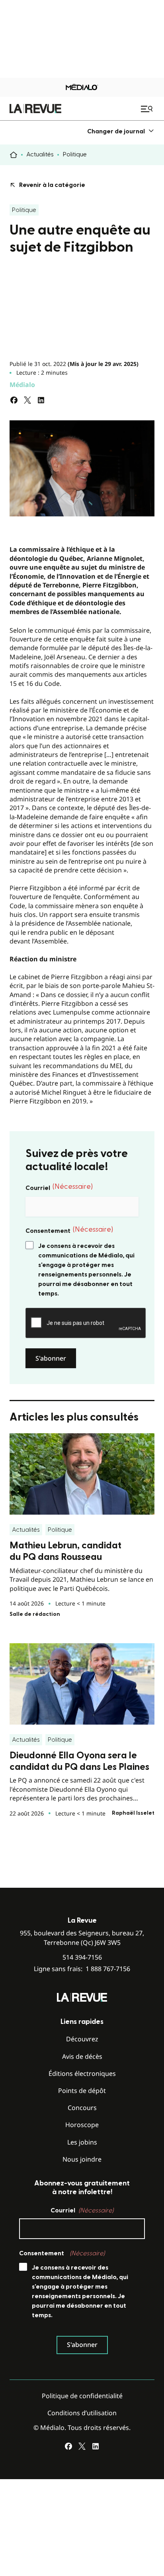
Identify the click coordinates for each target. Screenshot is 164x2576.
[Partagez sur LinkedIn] (41, 400)
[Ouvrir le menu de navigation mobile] (148, 109)
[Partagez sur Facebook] (14, 400)
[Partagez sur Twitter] (27, 400)
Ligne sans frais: (82, 1969)
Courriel (59, 1187)
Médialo (22, 385)
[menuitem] (121, 131)
